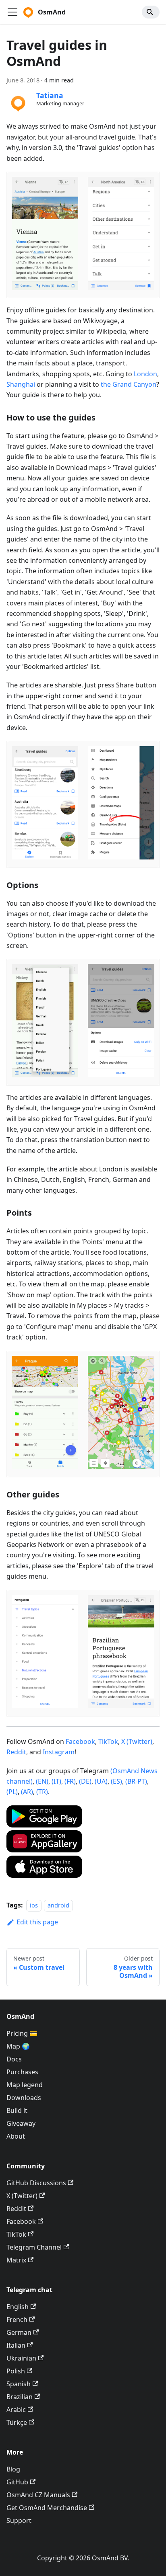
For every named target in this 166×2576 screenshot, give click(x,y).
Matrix (16, 2260)
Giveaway (21, 2123)
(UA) (101, 1781)
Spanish (19, 2384)
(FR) (70, 1781)
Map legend (25, 2085)
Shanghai (21, 384)
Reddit (16, 1752)
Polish (16, 2371)
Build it (17, 2110)
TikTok (108, 1741)
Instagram (59, 1752)
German (19, 2332)
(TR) (42, 1792)
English (18, 2307)
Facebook (80, 1741)
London (145, 374)
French (17, 2320)
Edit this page (37, 1922)
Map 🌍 (18, 2046)
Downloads (24, 2098)
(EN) (42, 1781)
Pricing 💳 (22, 2033)
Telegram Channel (34, 2247)
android (58, 1905)
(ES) (116, 1781)
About (16, 2136)
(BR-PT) (136, 1781)
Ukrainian (21, 2358)
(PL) (12, 1792)
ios (34, 1905)
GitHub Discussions (36, 2183)
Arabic (16, 2410)
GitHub (17, 2482)
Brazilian (20, 2397)
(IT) (56, 1781)
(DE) (85, 1781)
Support (19, 2521)
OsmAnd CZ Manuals (38, 2495)
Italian (16, 2345)
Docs (14, 2059)
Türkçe (17, 2422)
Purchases (22, 2072)
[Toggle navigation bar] (12, 12)
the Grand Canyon (129, 384)
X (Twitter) (137, 1741)
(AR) (27, 1792)
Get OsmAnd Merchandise (47, 2508)
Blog (13, 2469)
